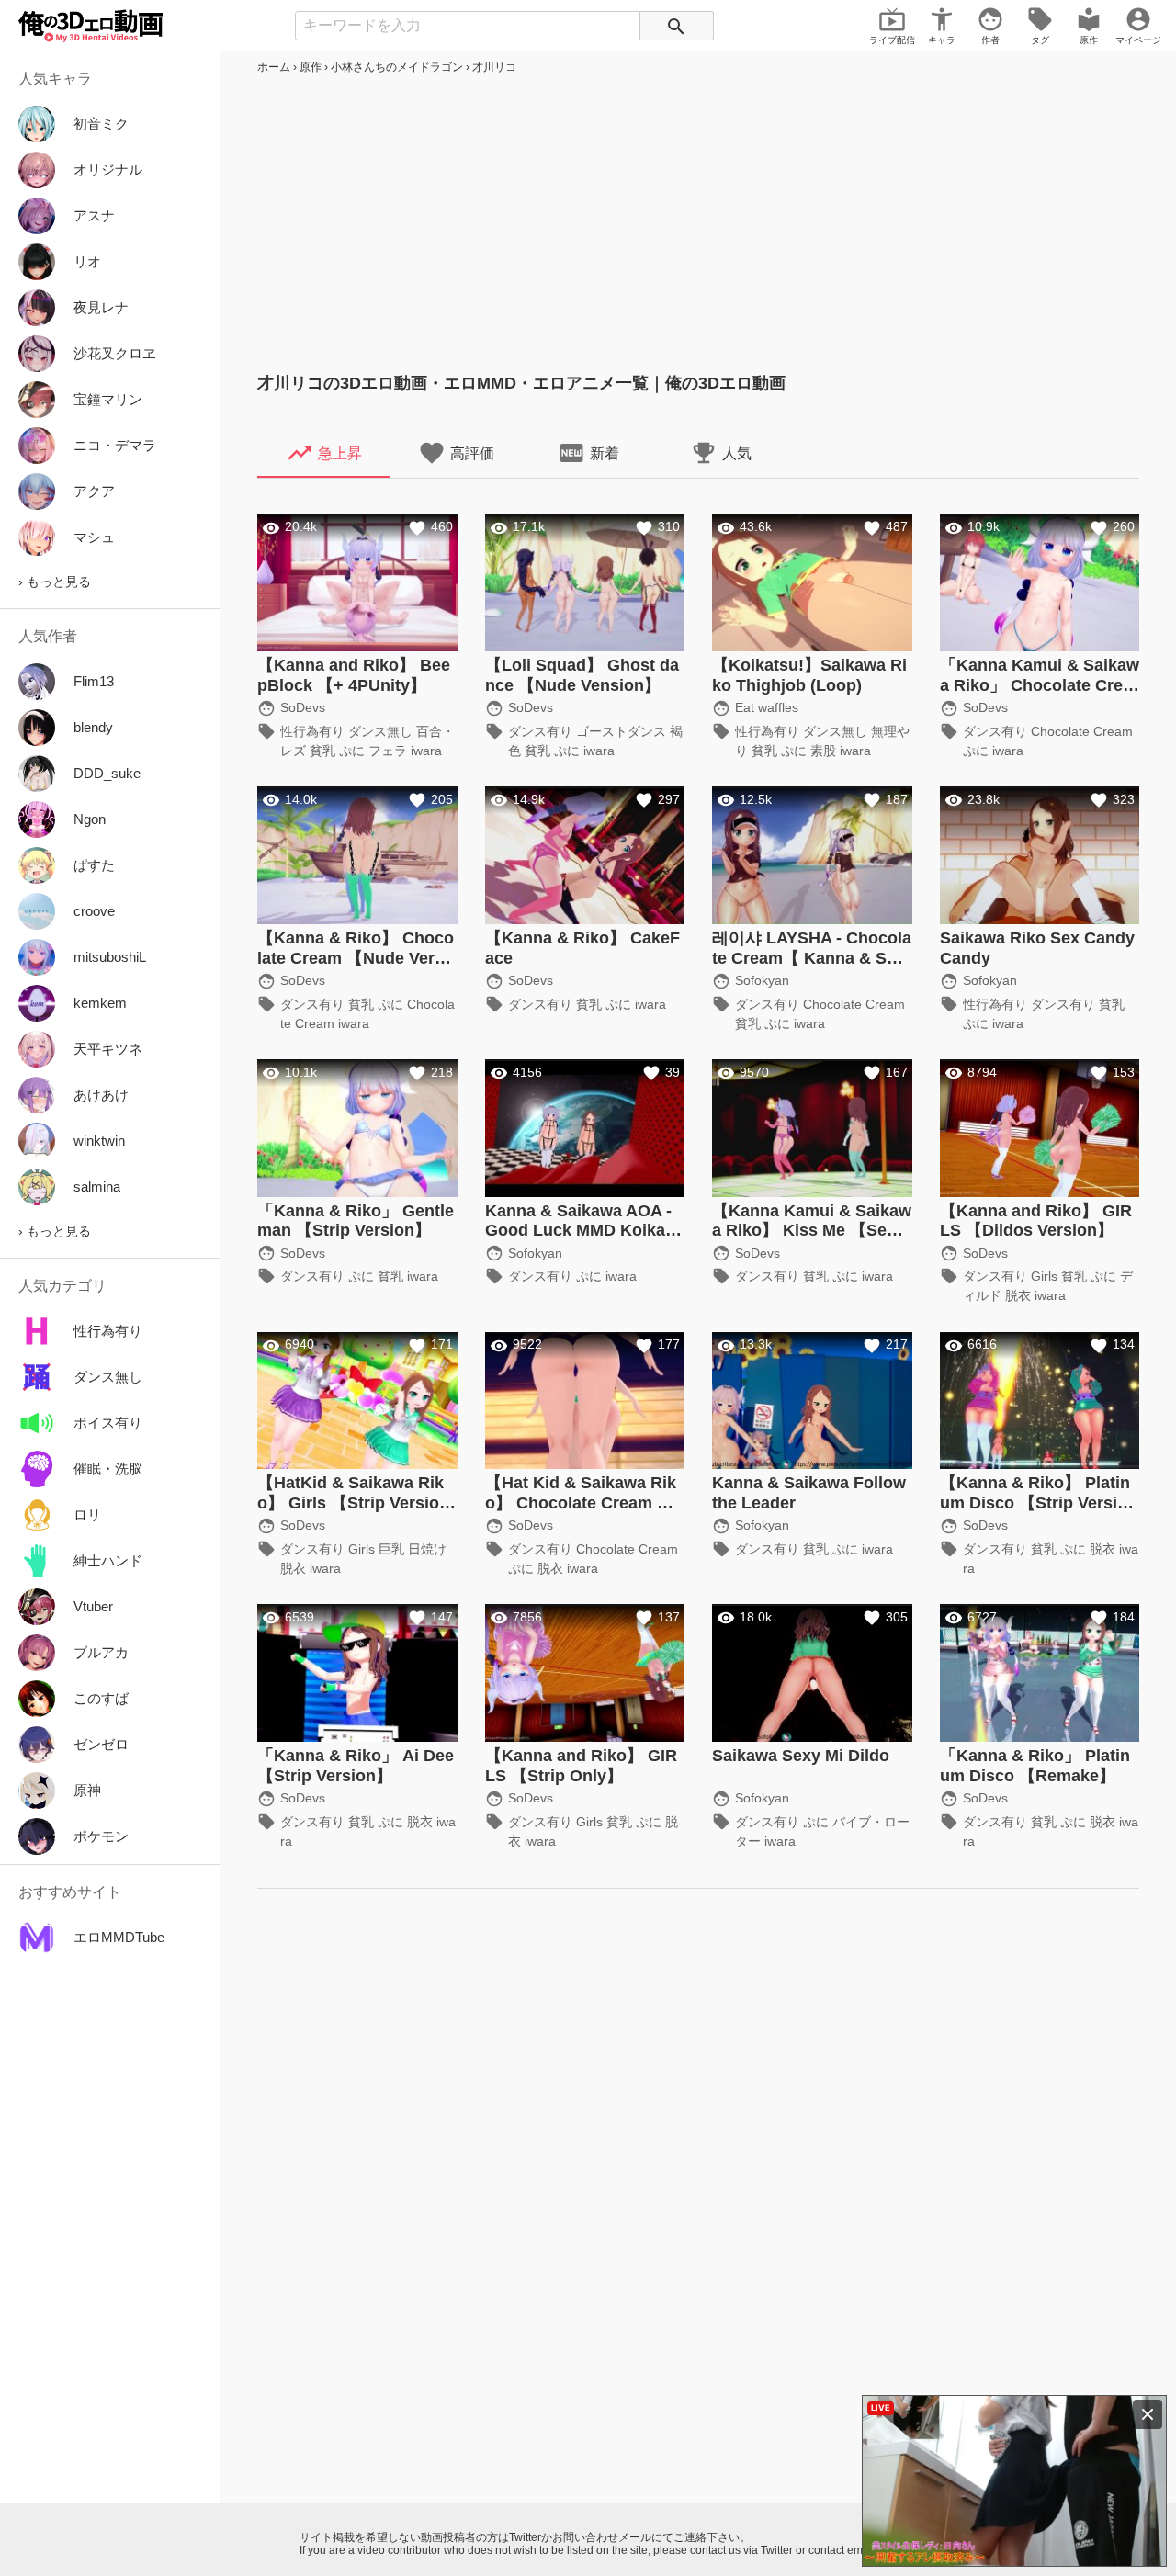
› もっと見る (55, 582)
